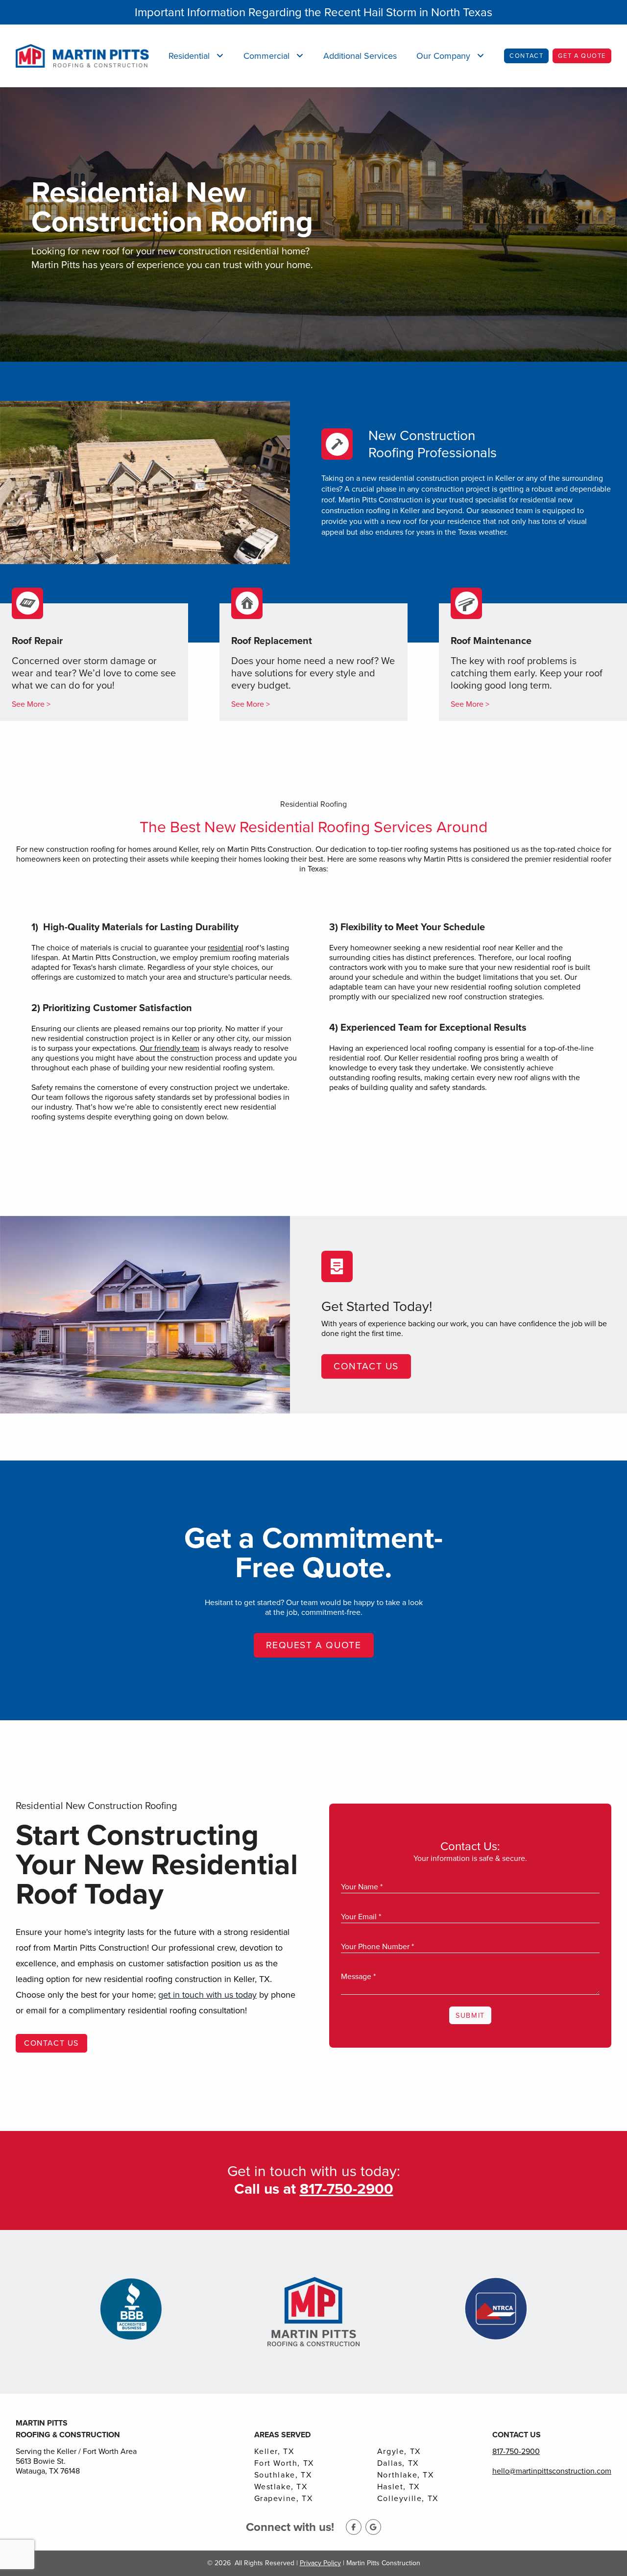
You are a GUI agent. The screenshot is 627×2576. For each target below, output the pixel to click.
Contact (526, 56)
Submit (470, 2015)
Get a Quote (582, 56)
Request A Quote (314, 1645)
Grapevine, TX (284, 2499)
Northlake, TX (406, 2475)
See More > (31, 704)
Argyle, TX (399, 2452)
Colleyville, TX (408, 2499)
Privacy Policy (320, 2563)
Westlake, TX (281, 2487)
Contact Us (366, 1366)
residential (226, 948)
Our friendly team (169, 1048)
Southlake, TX (283, 2475)
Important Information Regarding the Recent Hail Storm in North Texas (313, 12)
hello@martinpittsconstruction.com (552, 2471)
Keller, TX (274, 2452)
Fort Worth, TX (284, 2463)
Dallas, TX (398, 2463)
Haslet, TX (398, 2487)
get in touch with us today (207, 1995)
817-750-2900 (516, 2451)
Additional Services (360, 56)
